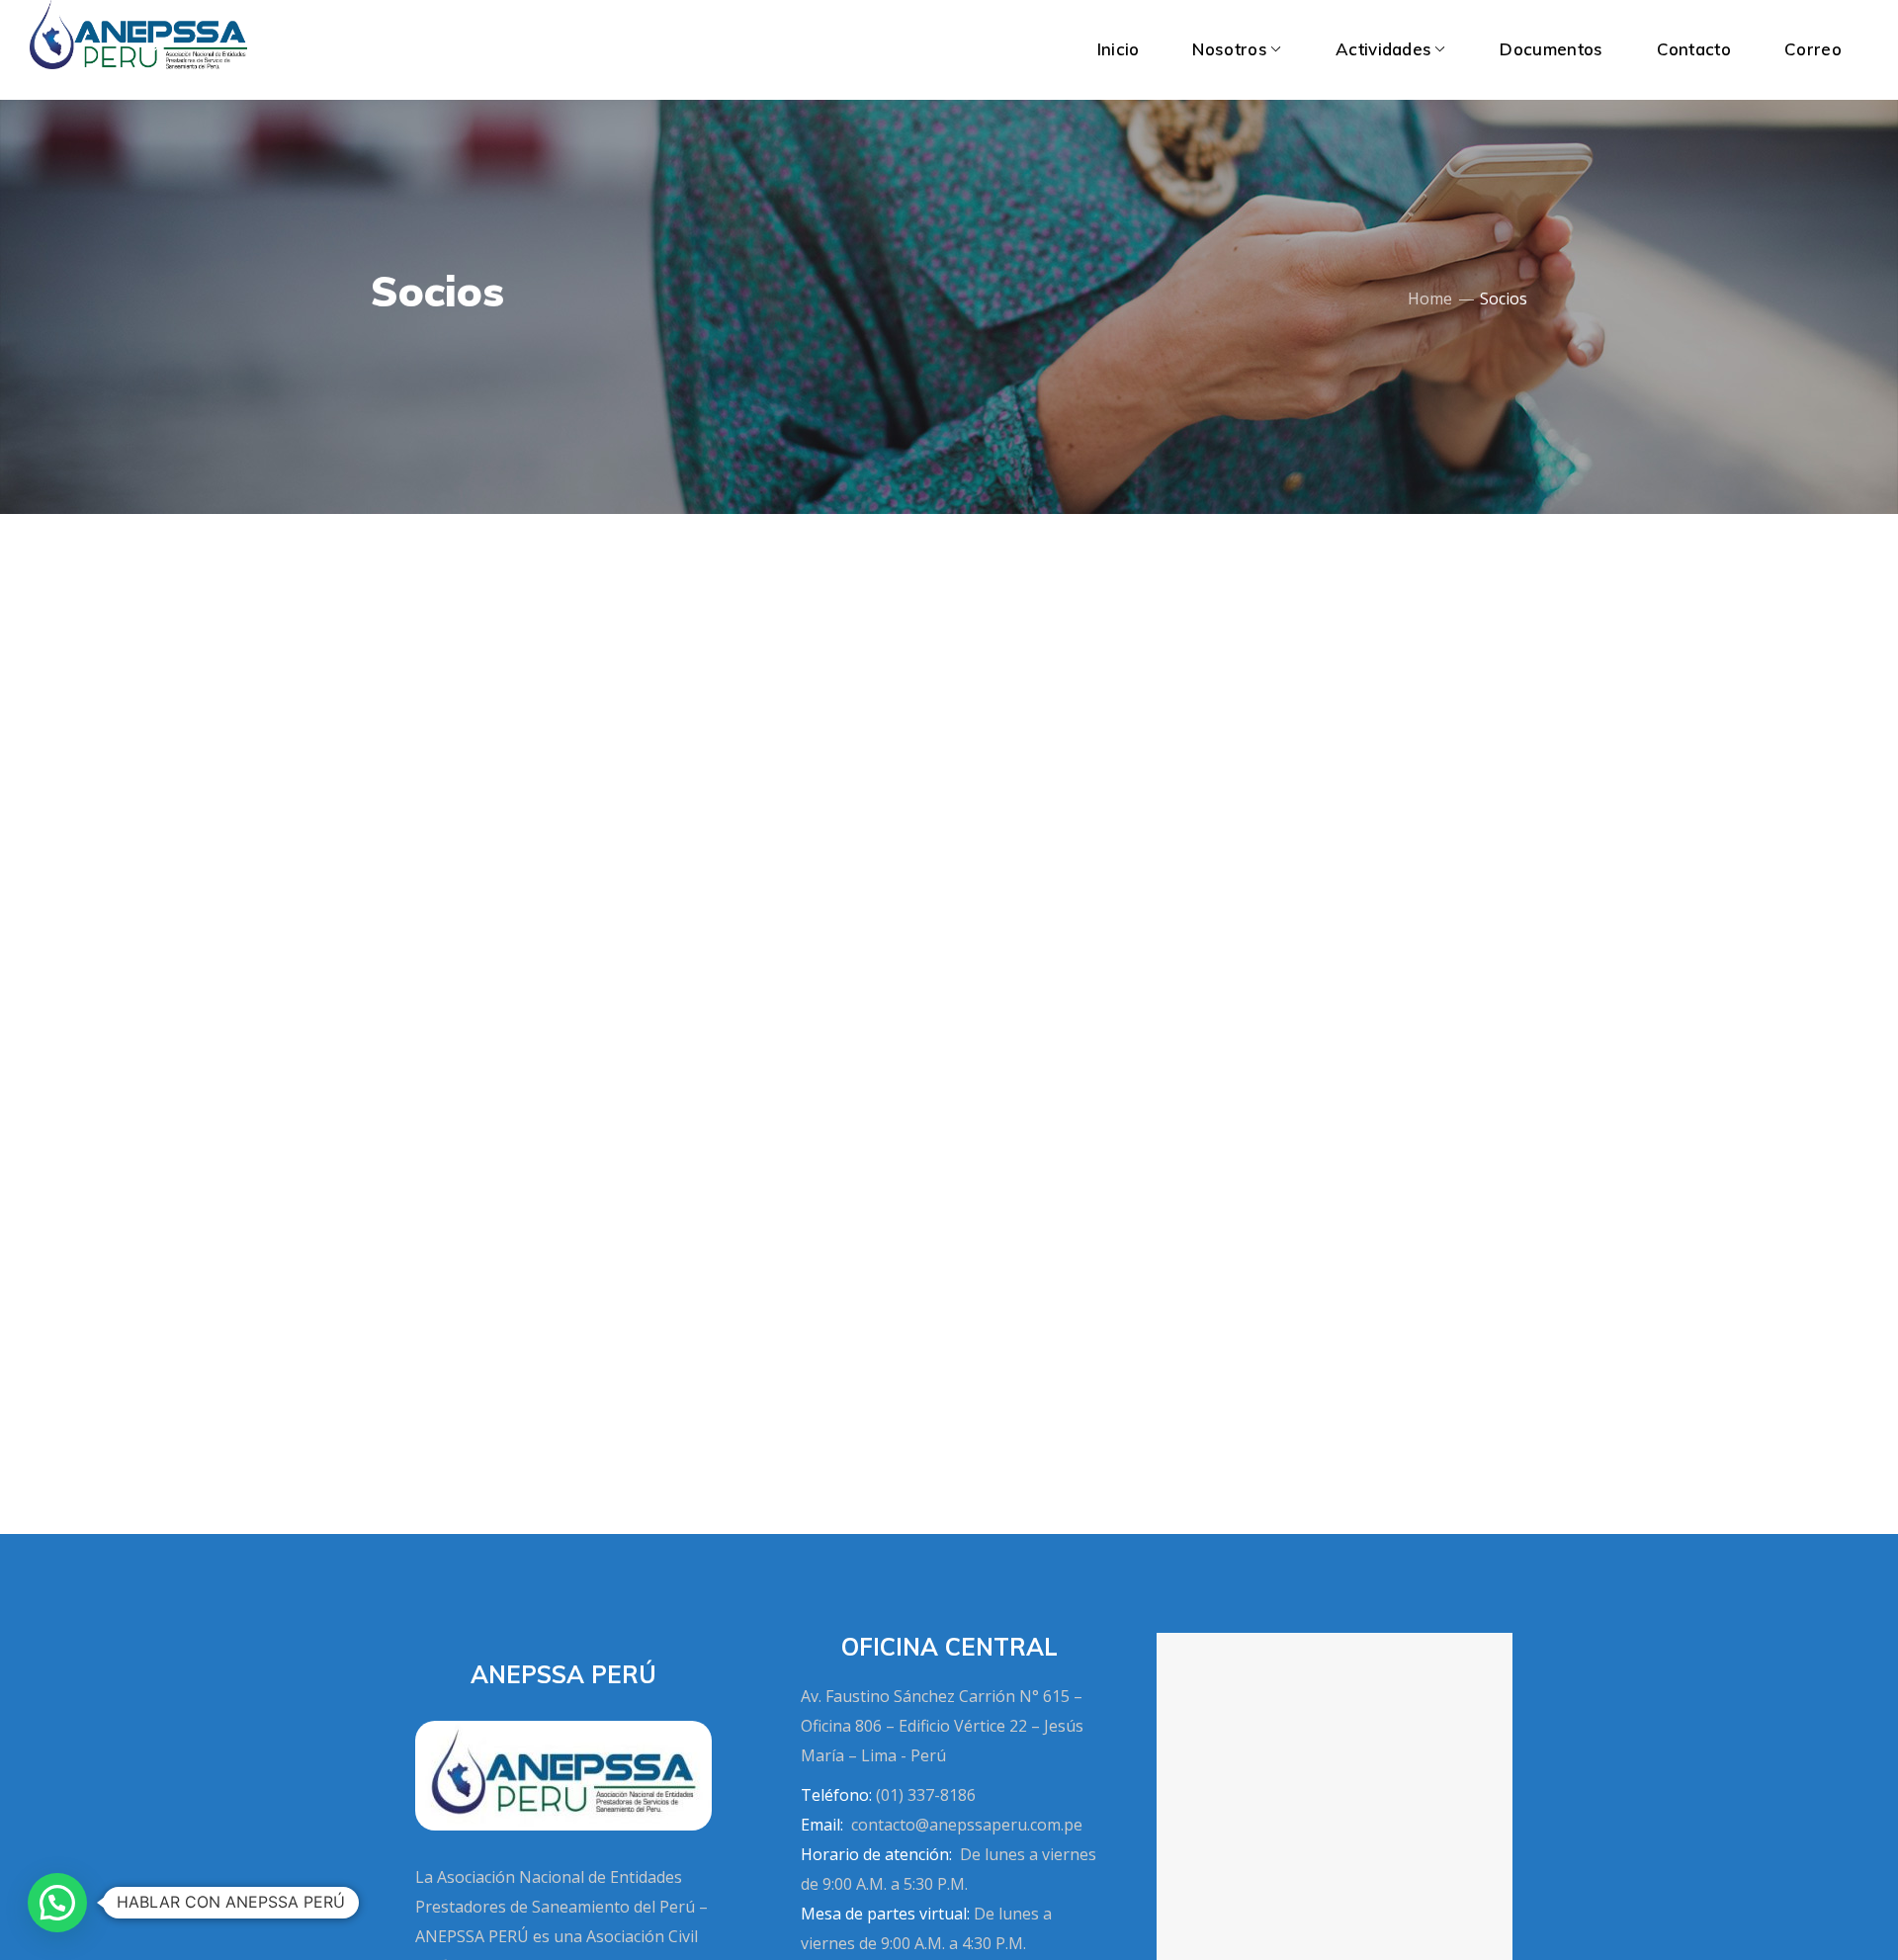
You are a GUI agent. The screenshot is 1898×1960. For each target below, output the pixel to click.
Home (1430, 298)
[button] (57, 1903)
